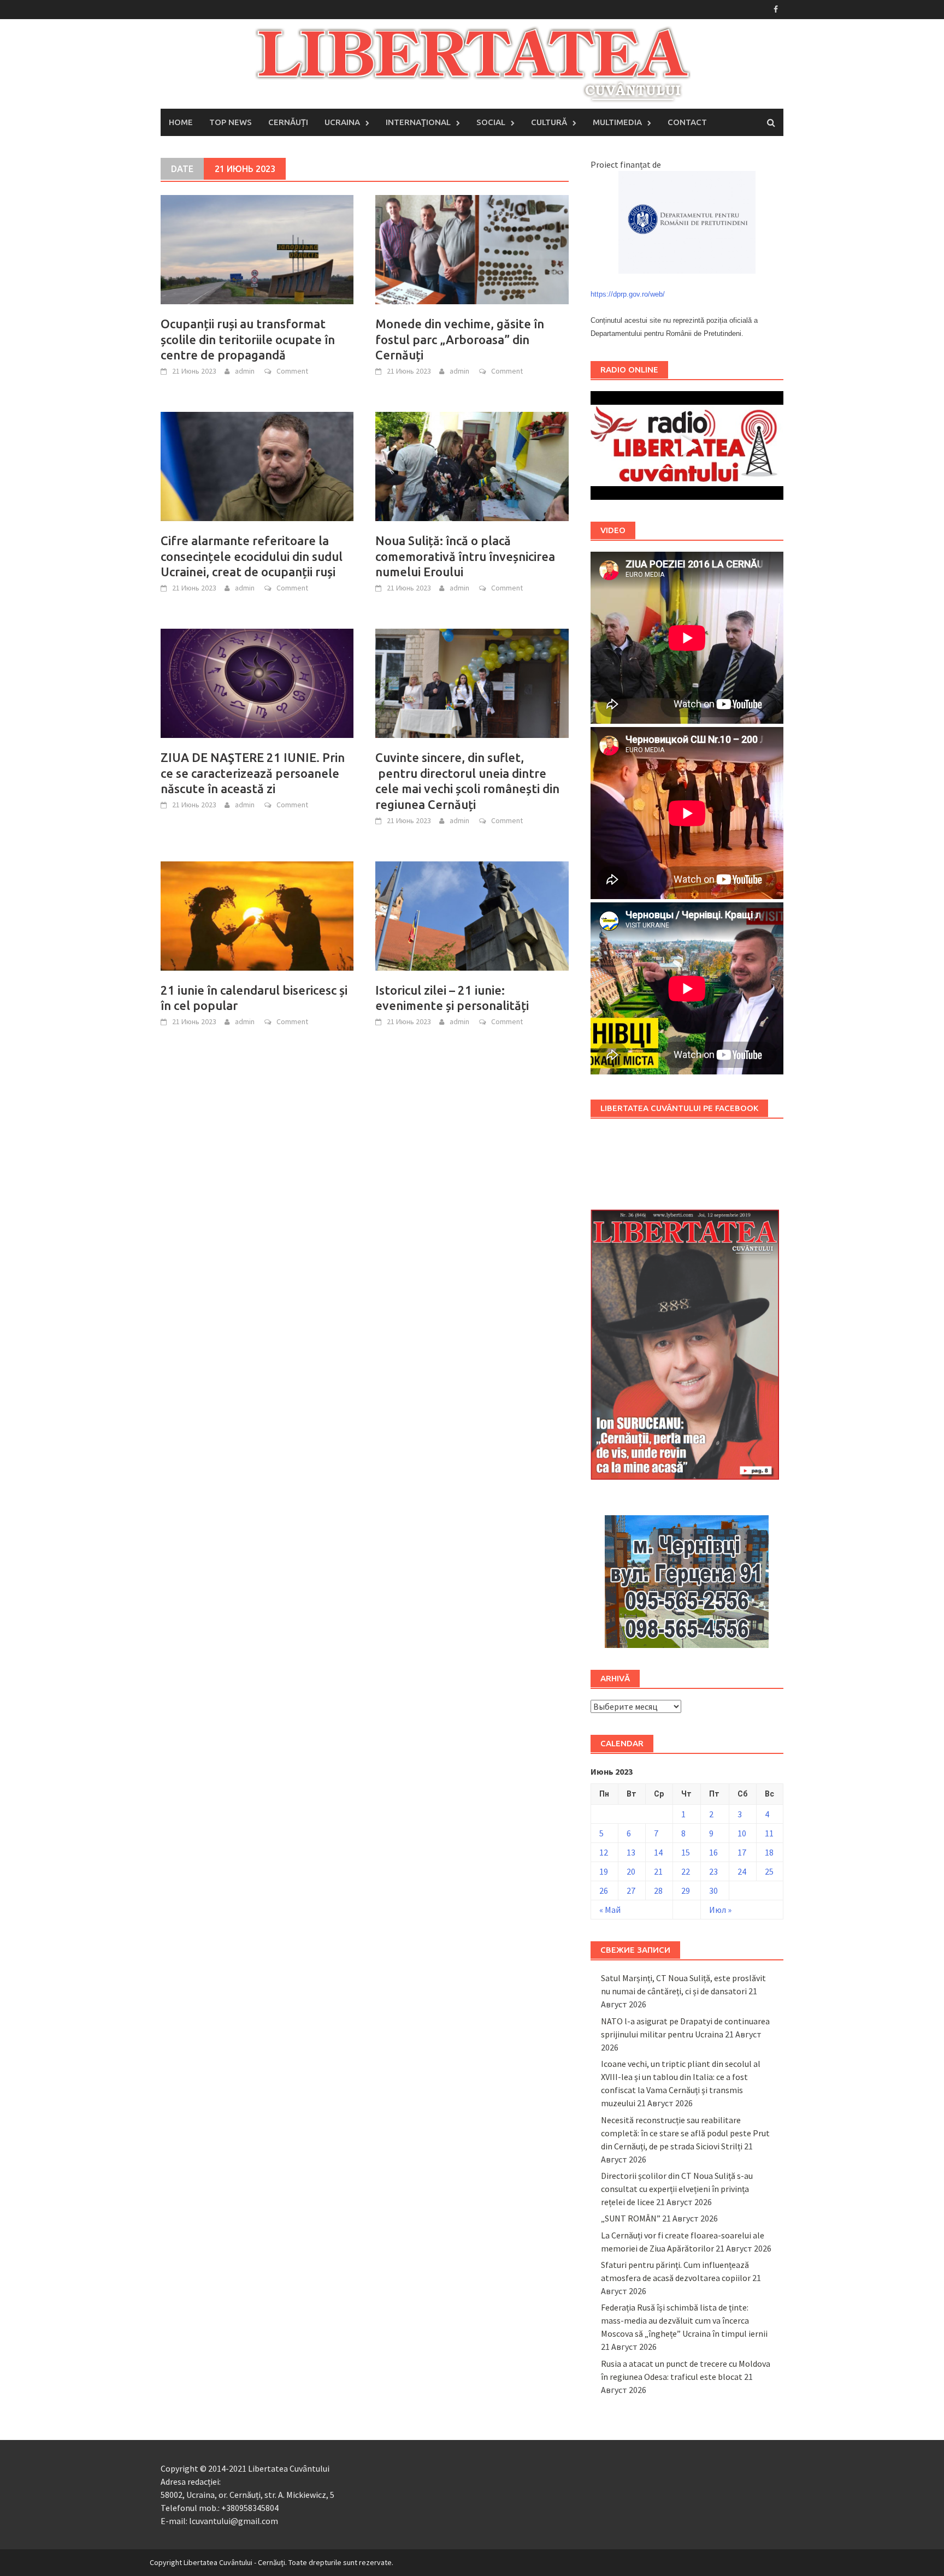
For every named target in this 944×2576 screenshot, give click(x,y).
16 (713, 1852)
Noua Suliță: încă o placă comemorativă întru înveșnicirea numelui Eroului (465, 556)
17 (742, 1852)
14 (658, 1852)
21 (658, 1871)
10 (742, 1833)
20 (631, 1871)
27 (631, 1890)
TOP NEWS (231, 122)
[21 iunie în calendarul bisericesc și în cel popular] (257, 915)
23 (713, 1871)
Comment (292, 371)
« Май (610, 1910)
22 (686, 1871)
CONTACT (687, 122)
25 (769, 1871)
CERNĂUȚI (288, 122)
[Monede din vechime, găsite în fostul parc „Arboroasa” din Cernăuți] (472, 249)
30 (713, 1890)
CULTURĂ (549, 122)
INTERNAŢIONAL (418, 122)
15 (686, 1852)
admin (245, 371)
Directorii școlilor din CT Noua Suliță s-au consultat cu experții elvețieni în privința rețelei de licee (677, 2189)
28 (658, 1890)
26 (604, 1890)
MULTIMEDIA (617, 122)
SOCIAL (491, 122)
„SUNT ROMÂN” (631, 2218)
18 (769, 1852)
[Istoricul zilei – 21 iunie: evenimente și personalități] (472, 915)
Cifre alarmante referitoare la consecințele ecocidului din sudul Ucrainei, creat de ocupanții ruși (252, 556)
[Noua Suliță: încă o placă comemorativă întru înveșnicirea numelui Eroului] (472, 465)
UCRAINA (342, 122)
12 (604, 1852)
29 (686, 1890)
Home (181, 122)
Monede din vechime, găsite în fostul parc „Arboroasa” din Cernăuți (460, 339)
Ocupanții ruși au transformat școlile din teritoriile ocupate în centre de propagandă (248, 339)
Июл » (720, 1910)
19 (604, 1871)
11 (769, 1833)
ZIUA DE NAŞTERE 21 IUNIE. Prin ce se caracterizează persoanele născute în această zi (253, 773)
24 (742, 1871)
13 (631, 1852)
